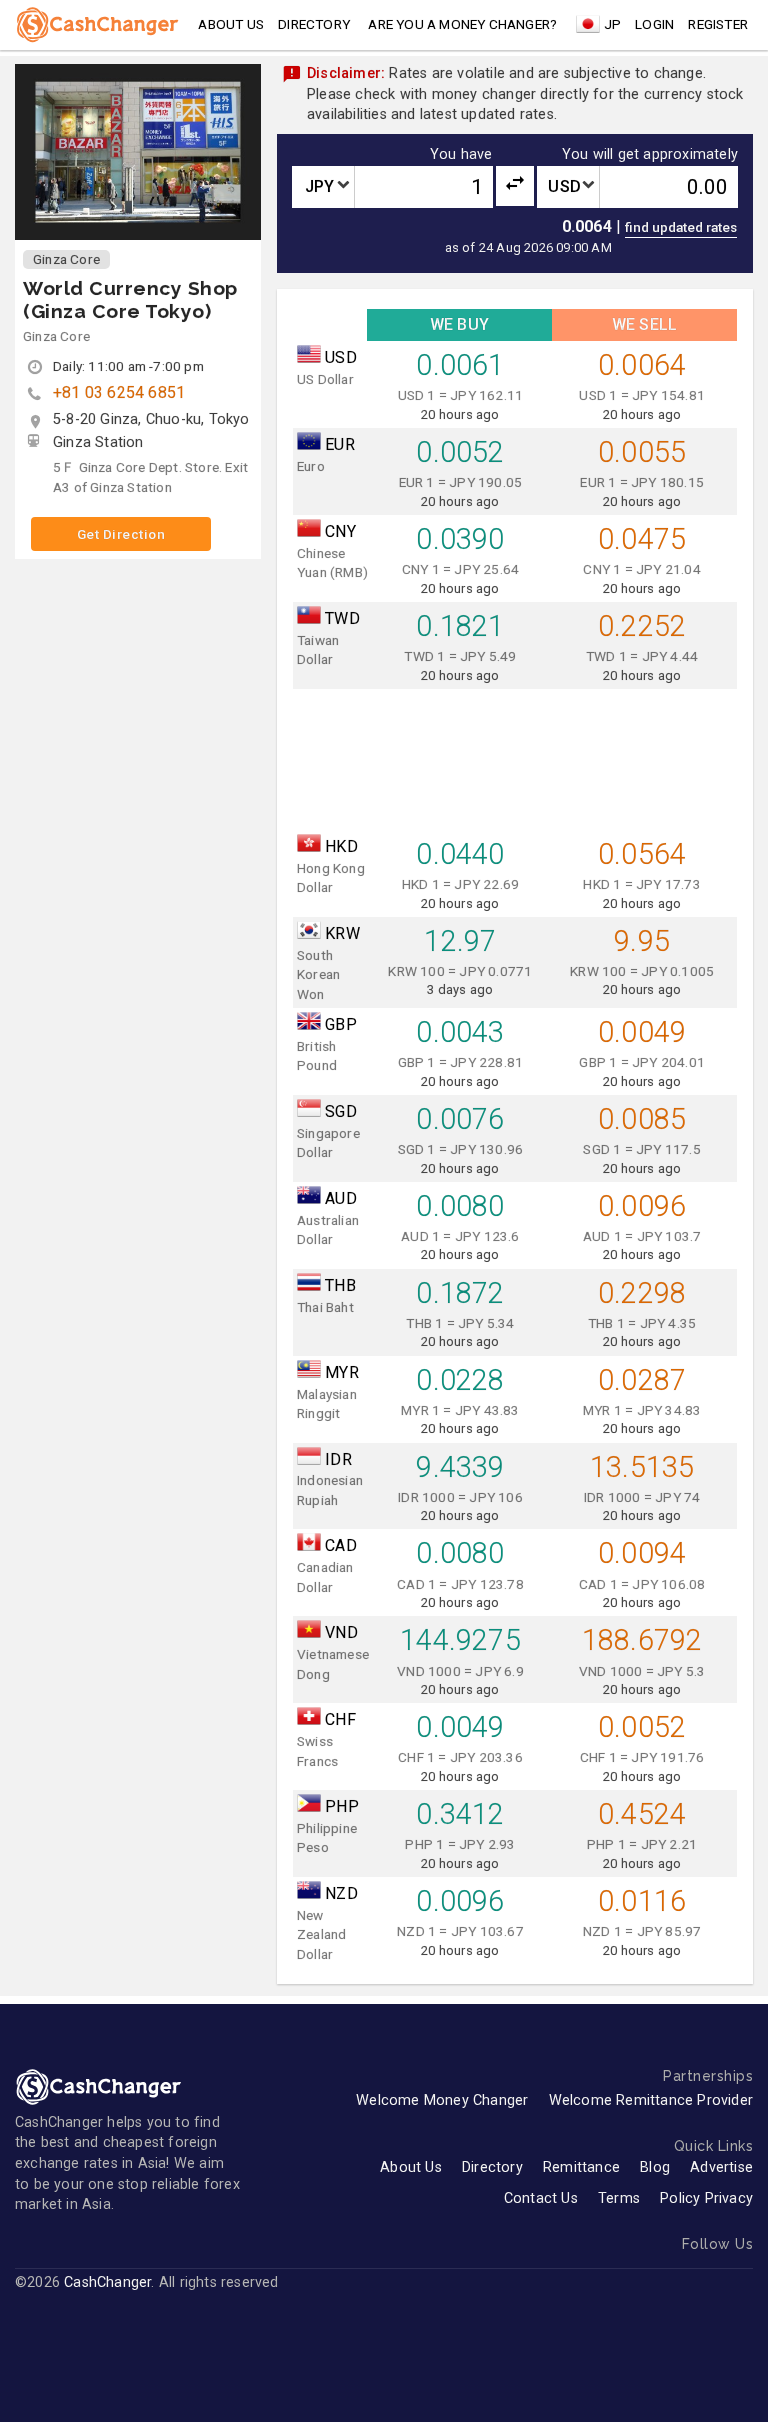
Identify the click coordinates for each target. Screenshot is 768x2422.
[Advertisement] (515, 755)
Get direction (121, 534)
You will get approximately (650, 155)
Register (718, 24)
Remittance (581, 2167)
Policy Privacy (706, 2198)
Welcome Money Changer (442, 2100)
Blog (655, 2167)
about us (231, 24)
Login (654, 24)
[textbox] (323, 187)
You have (461, 155)
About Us (411, 2167)
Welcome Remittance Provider (651, 2100)
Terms (619, 2198)
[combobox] (323, 187)
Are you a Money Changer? (462, 24)
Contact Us (541, 2198)
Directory (314, 24)
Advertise (721, 2167)
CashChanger (107, 2282)
